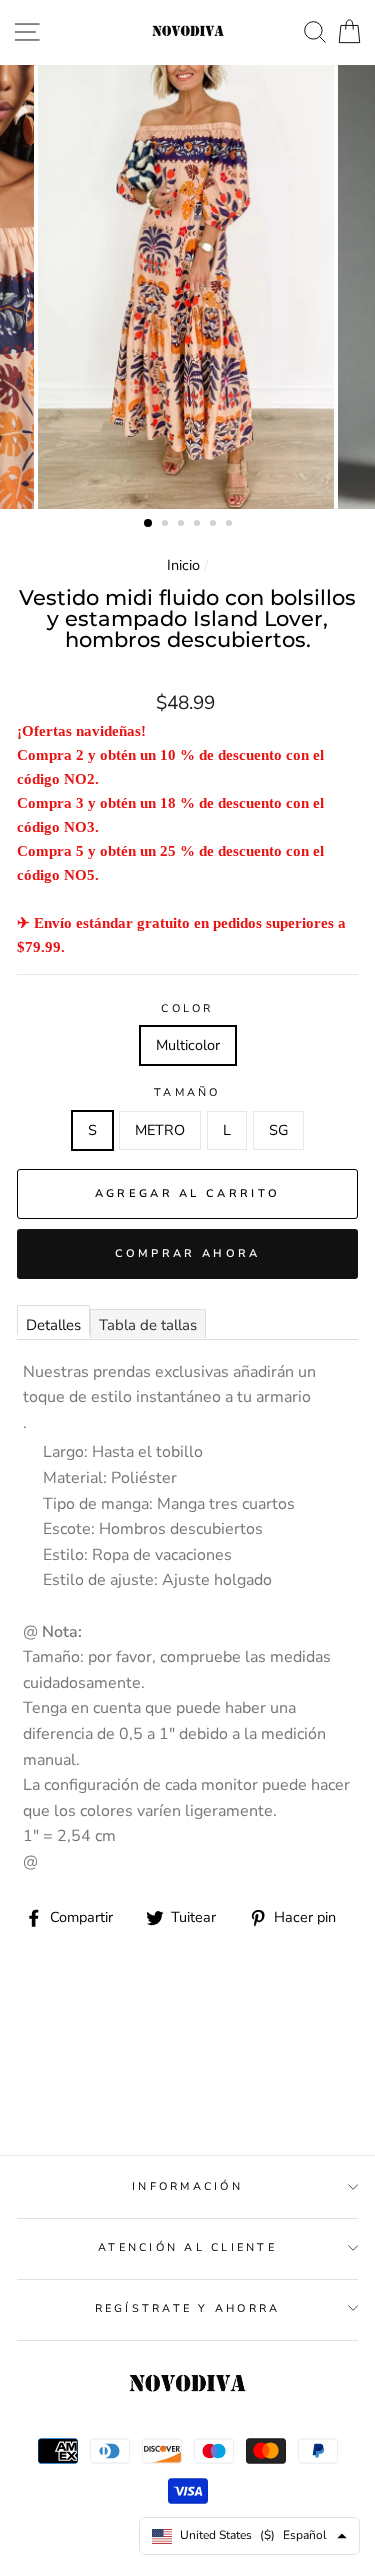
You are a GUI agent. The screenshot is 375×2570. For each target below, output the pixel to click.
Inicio (183, 565)
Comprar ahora (188, 1253)
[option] (188, 287)
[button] (149, 524)
